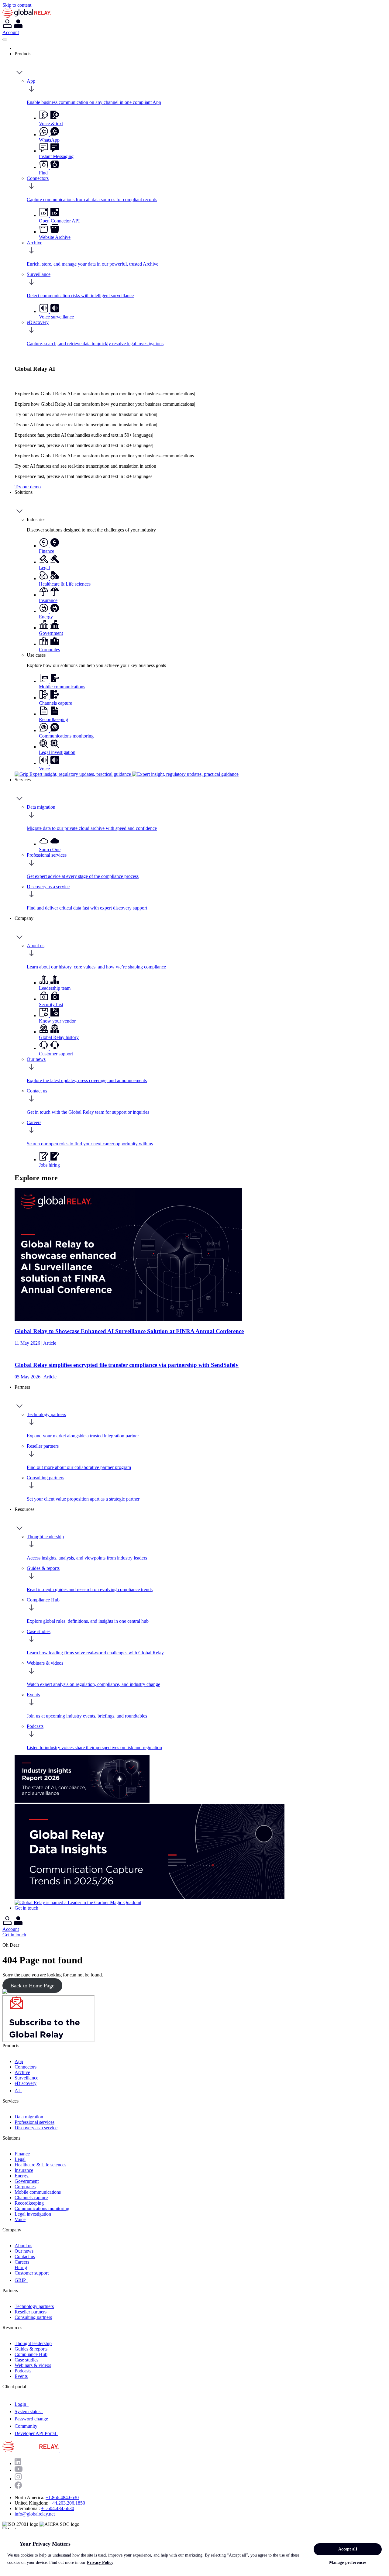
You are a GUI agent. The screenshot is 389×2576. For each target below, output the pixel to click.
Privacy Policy (100, 2562)
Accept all (348, 2549)
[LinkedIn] (18, 2463)
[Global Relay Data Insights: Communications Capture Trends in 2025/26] (150, 1897)
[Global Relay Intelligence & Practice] (127, 774)
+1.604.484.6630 (58, 2508)
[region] (194, 2552)
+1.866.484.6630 (62, 2497)
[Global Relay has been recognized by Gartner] (78, 1902)
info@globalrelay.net (35, 2514)
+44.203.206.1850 (67, 2503)
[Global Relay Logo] (59, 2451)
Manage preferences (348, 2562)
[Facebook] (18, 2487)
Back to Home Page (32, 1986)
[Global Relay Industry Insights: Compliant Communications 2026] (82, 1801)
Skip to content (17, 5)
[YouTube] (19, 2470)
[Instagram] (18, 2479)
